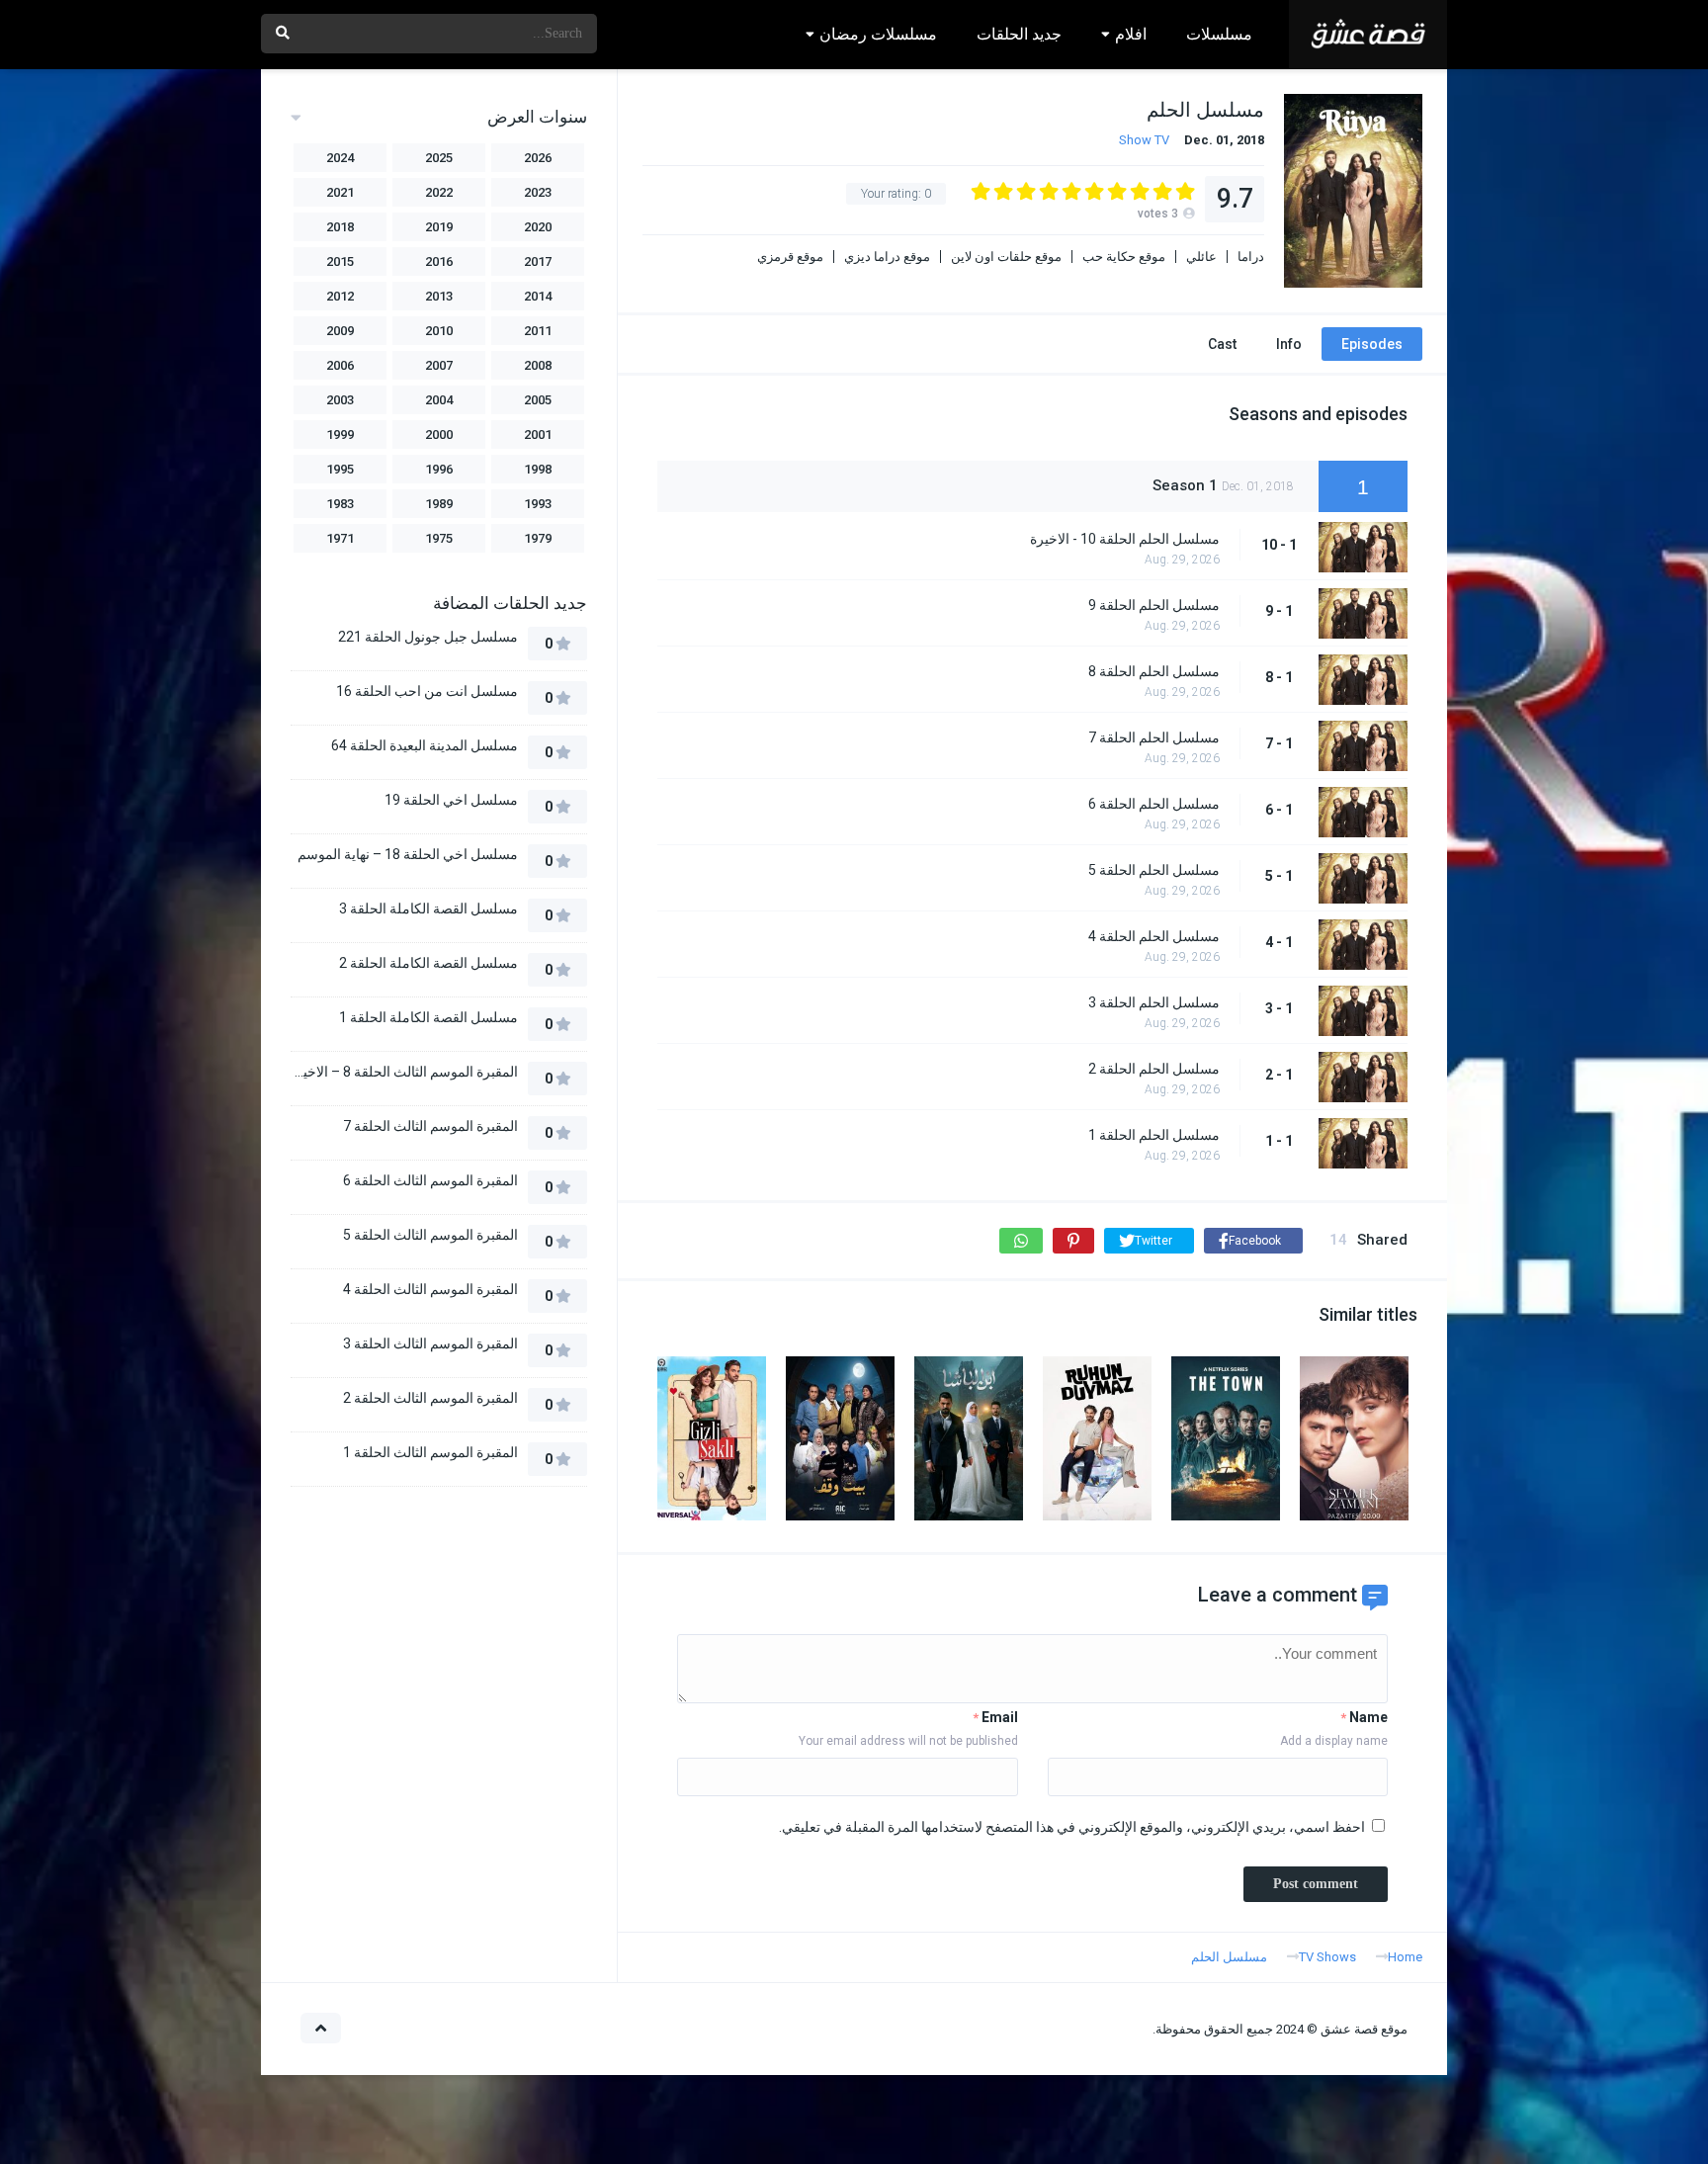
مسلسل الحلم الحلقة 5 (1154, 870)
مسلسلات (1219, 34)
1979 (538, 538)
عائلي (1201, 257)
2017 (538, 261)
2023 (538, 192)
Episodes (1372, 344)
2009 (340, 331)
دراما (1251, 257)
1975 (439, 538)
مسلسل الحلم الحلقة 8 (1154, 671)
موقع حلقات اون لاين (1006, 257)
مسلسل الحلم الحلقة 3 (1154, 1002)
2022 (439, 192)
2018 (340, 227)
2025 (439, 158)
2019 (439, 227)
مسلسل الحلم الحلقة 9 (1154, 605)
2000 (439, 434)
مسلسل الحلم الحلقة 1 (1154, 1135)
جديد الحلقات (1019, 34)
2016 (439, 261)
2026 (538, 158)
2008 (538, 365)
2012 (340, 296)
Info (1289, 344)
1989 (439, 504)
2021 (340, 192)
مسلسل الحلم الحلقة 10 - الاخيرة (1125, 539)
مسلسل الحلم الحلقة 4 (1154, 936)
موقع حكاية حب (1124, 257)
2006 (340, 365)
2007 (439, 365)
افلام (1131, 34)
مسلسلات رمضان (878, 34)
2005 (538, 400)
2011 (538, 331)
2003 (340, 400)
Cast (1222, 344)
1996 (439, 469)
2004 (439, 400)
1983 (340, 504)
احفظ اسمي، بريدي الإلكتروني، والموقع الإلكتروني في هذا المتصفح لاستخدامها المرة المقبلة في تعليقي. (1072, 1827)
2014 (538, 296)
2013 (439, 296)
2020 (538, 227)
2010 (439, 331)
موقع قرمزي (790, 257)
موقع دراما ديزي (887, 257)
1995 (340, 469)
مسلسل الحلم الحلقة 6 (1154, 804)
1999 (340, 434)
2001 (538, 434)
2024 (340, 158)
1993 (538, 504)
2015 (340, 261)
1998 (538, 469)
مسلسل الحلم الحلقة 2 (1154, 1069)
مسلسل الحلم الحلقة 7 (1154, 737)
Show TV (1144, 140)
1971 (340, 538)
